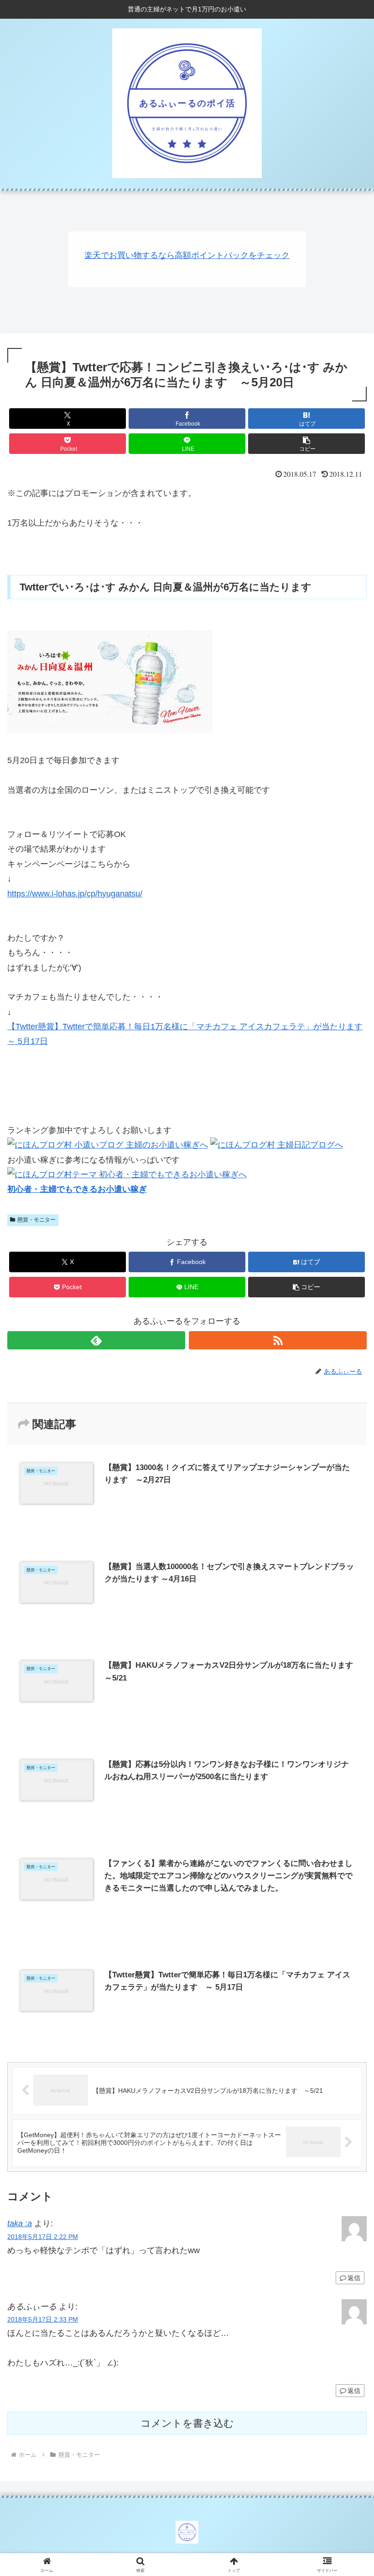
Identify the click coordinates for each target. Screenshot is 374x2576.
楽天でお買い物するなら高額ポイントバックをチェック (187, 255)
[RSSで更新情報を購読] (278, 1340)
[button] (306, 444)
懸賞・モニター (36, 1220)
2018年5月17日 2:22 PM (43, 2237)
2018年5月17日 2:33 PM (43, 2319)
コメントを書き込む (187, 2423)
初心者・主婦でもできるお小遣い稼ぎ (77, 1189)
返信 (354, 2278)
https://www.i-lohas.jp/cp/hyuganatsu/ (75, 894)
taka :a (20, 2223)
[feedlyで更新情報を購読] (96, 1340)
